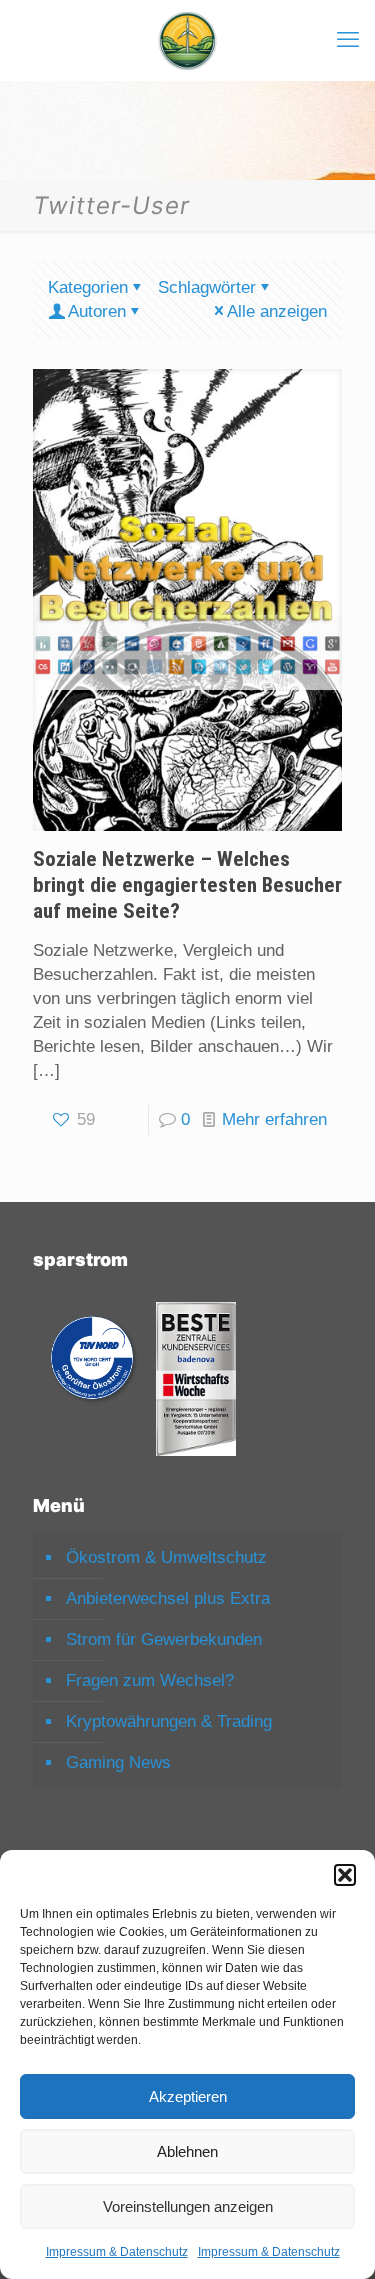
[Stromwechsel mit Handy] (187, 40)
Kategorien (88, 287)
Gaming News (118, 1762)
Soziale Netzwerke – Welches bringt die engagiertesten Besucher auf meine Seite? (187, 885)
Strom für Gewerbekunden (164, 1639)
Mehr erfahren (274, 1119)
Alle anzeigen (277, 311)
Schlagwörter (207, 287)
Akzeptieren (188, 2096)
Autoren (97, 311)
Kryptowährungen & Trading (169, 1721)
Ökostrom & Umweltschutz (166, 1557)
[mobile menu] (348, 40)
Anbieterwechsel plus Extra (168, 1598)
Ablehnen (187, 2151)
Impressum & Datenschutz (117, 2252)
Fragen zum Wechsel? (150, 1680)
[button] (345, 1875)
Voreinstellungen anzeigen (188, 2206)
